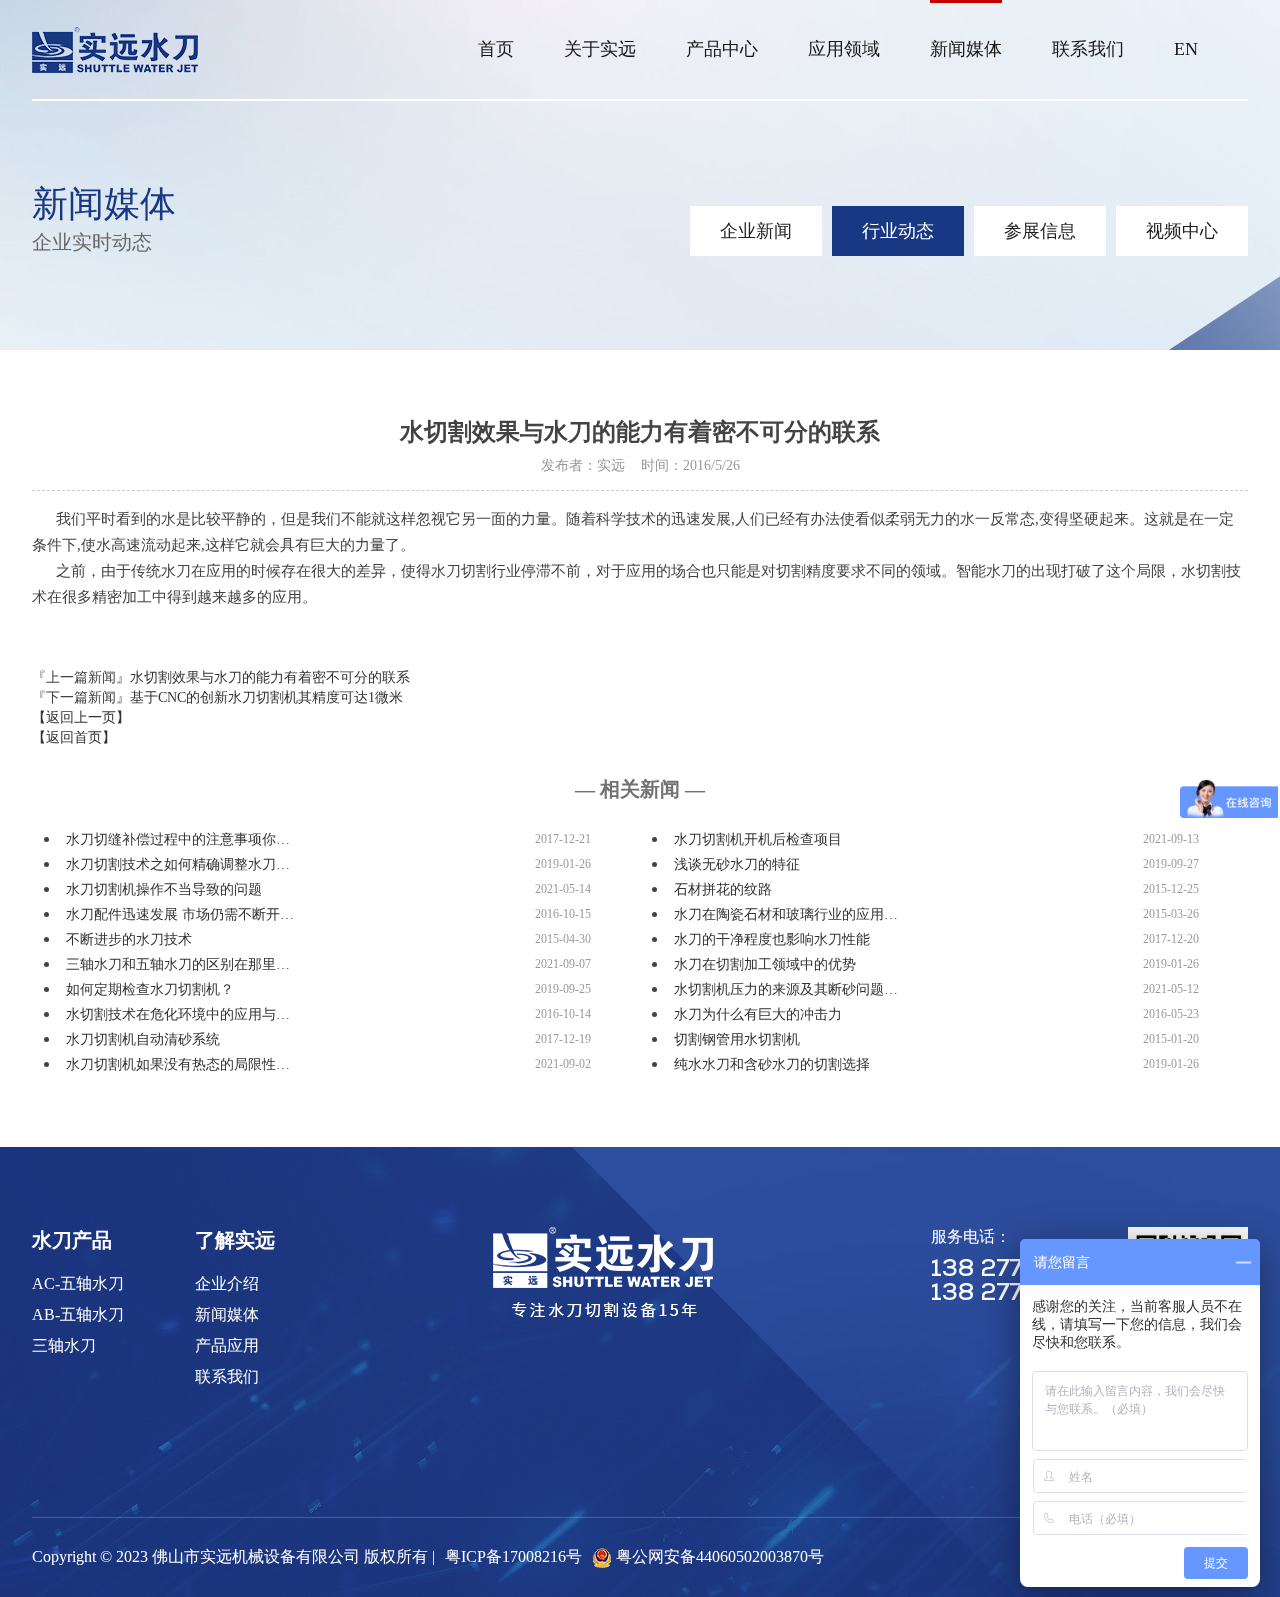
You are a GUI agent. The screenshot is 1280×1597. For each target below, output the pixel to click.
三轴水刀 (64, 1345)
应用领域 (844, 49)
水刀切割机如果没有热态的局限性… (178, 1064)
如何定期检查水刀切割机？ (150, 989)
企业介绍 (227, 1283)
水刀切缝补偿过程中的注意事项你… (178, 839)
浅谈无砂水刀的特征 (737, 864)
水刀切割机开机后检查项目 (758, 839)
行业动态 (898, 231)
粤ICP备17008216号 (513, 1556)
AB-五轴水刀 (78, 1314)
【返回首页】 (74, 737)
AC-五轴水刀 (78, 1283)
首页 (496, 49)
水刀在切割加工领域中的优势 (765, 964)
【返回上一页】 (81, 717)
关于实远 (600, 49)
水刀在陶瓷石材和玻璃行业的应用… (786, 914)
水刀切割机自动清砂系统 (143, 1039)
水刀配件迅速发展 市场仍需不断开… (180, 914)
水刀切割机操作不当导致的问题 (164, 889)
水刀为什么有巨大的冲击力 (758, 1014)
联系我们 (1088, 49)
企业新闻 (756, 231)
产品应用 (227, 1345)
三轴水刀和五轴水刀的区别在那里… (178, 964)
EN (1186, 49)
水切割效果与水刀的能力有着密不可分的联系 (270, 677)
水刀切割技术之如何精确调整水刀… (178, 864)
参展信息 (1040, 231)
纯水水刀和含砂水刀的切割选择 (772, 1064)
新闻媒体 (966, 49)
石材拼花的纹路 (723, 889)
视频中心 (1182, 231)
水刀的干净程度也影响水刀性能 (772, 939)
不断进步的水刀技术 (129, 939)
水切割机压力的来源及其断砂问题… (786, 989)
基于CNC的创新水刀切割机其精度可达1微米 (266, 697)
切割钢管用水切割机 (737, 1039)
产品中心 (722, 49)
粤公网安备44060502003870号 (720, 1556)
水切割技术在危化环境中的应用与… (178, 1014)
